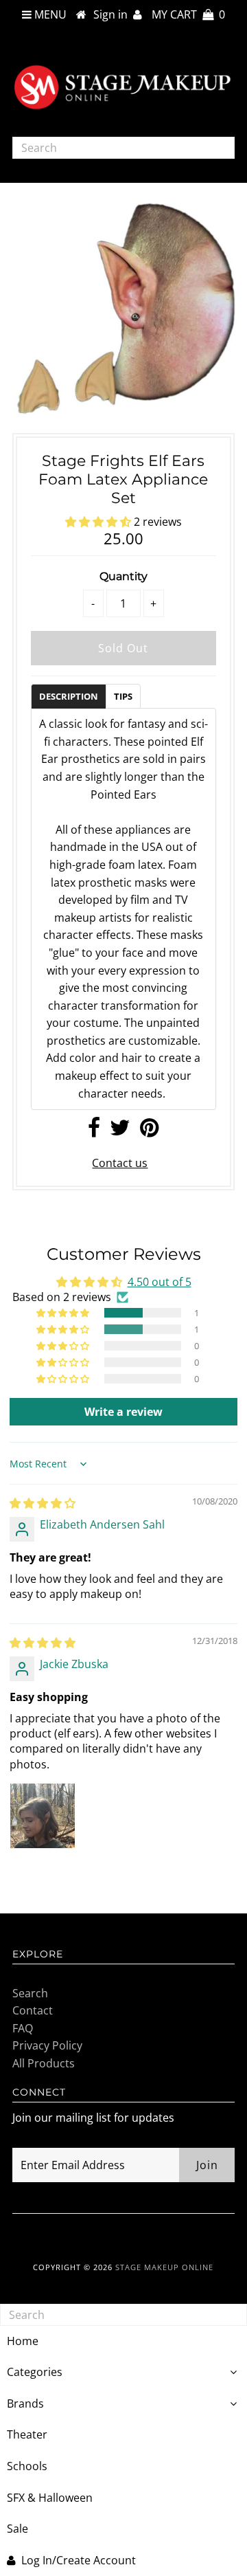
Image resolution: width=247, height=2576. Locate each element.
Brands (25, 2403)
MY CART (188, 14)
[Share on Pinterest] (149, 1131)
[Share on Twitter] (120, 1131)
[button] (99, 522)
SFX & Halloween (50, 2498)
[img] (43, 1503)
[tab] (68, 696)
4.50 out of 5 (160, 1282)
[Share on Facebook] (94, 1131)
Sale (17, 2529)
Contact (33, 2010)
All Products (44, 2063)
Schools (27, 2466)
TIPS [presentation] (123, 696)
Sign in (113, 14)
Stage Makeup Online (164, 2267)
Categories (35, 2372)
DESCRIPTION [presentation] (69, 696)
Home (23, 2341)
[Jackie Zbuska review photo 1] (43, 1816)
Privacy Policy (47, 2045)
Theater (27, 2434)
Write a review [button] (123, 1412)
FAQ (23, 2028)
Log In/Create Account (79, 2560)
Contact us (120, 1163)
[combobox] (123, 148)
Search (30, 1993)
